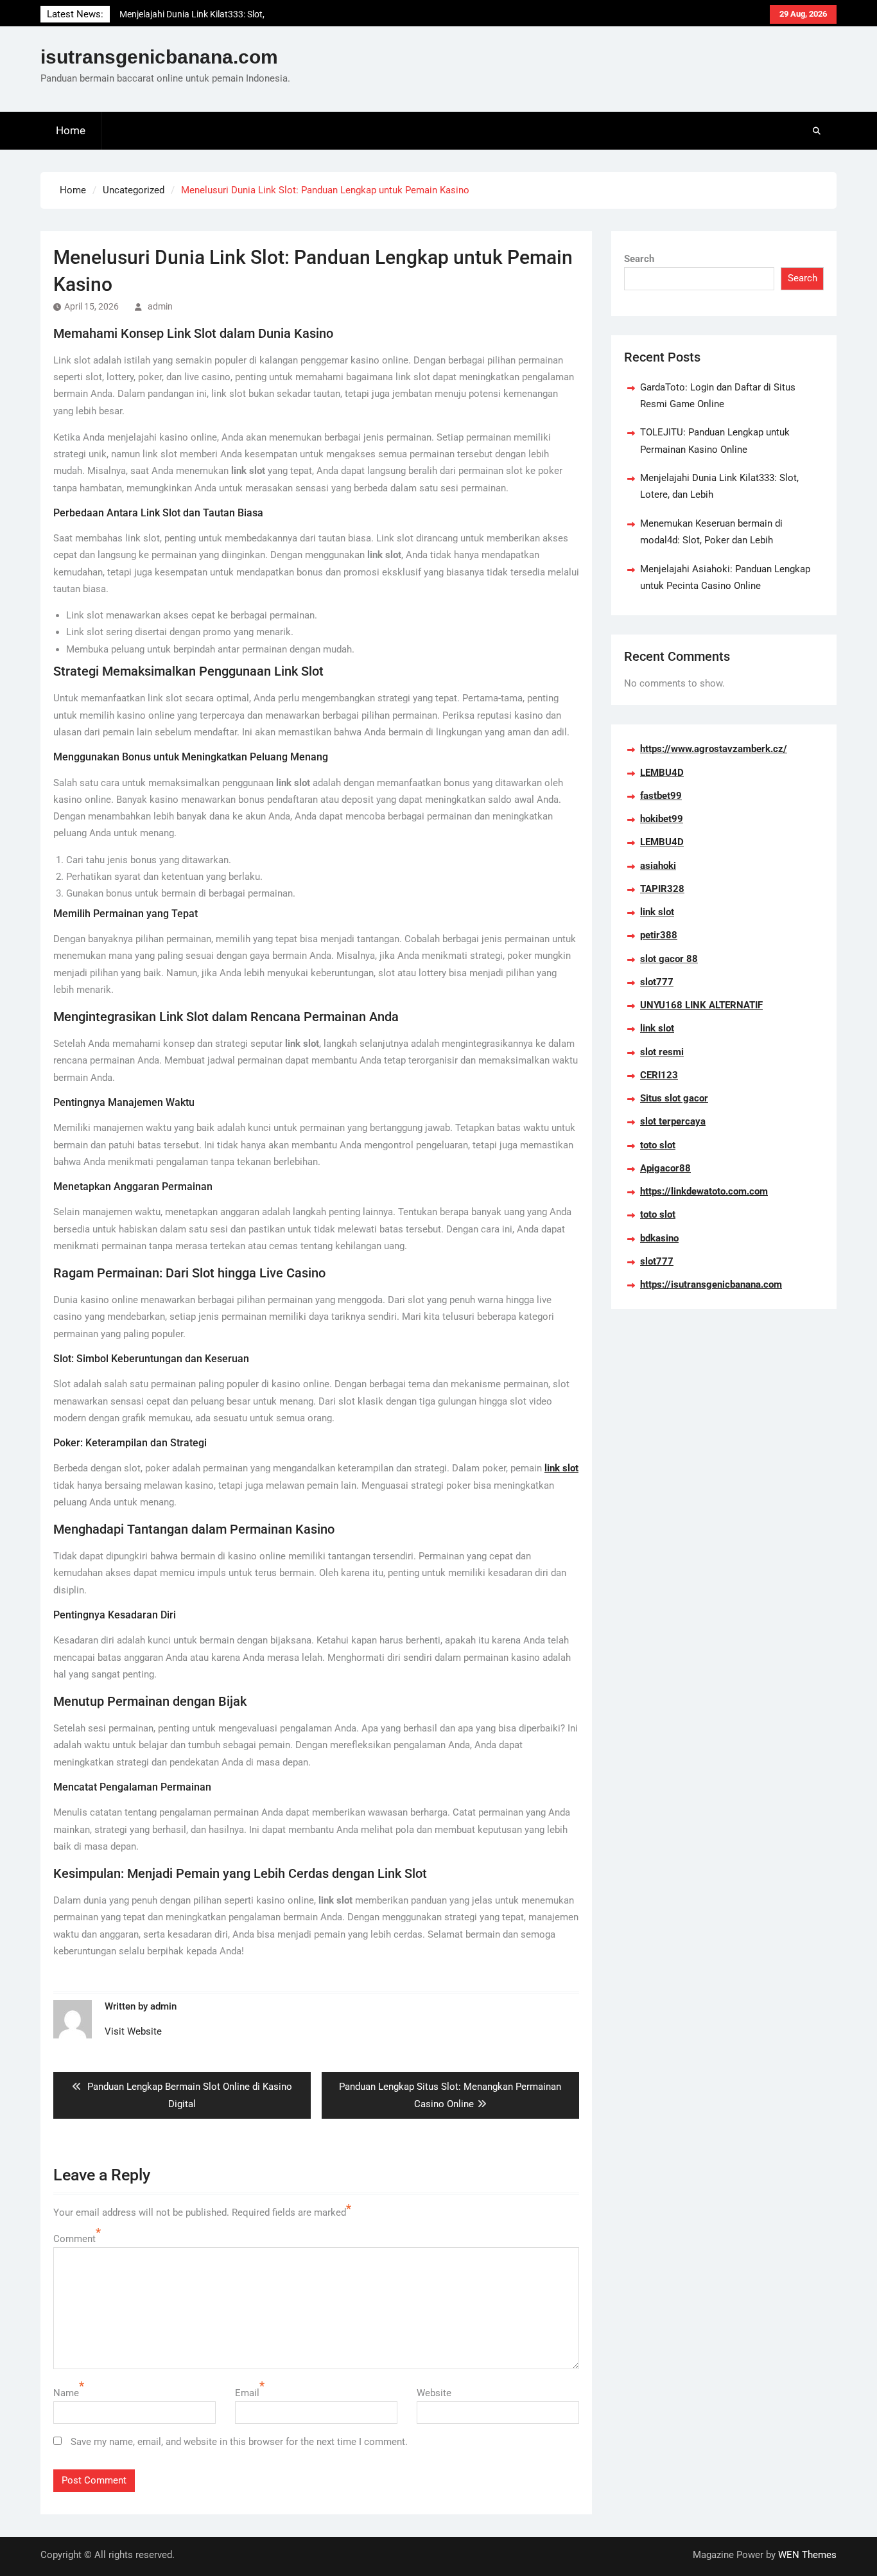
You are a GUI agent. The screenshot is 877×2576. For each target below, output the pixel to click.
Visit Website (133, 2031)
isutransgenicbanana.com (159, 57)
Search (639, 259)
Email (247, 2393)
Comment (74, 2239)
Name (66, 2393)
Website (434, 2393)
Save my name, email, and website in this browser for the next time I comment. (239, 2442)
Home (71, 130)
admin (160, 306)
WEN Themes (807, 2555)
